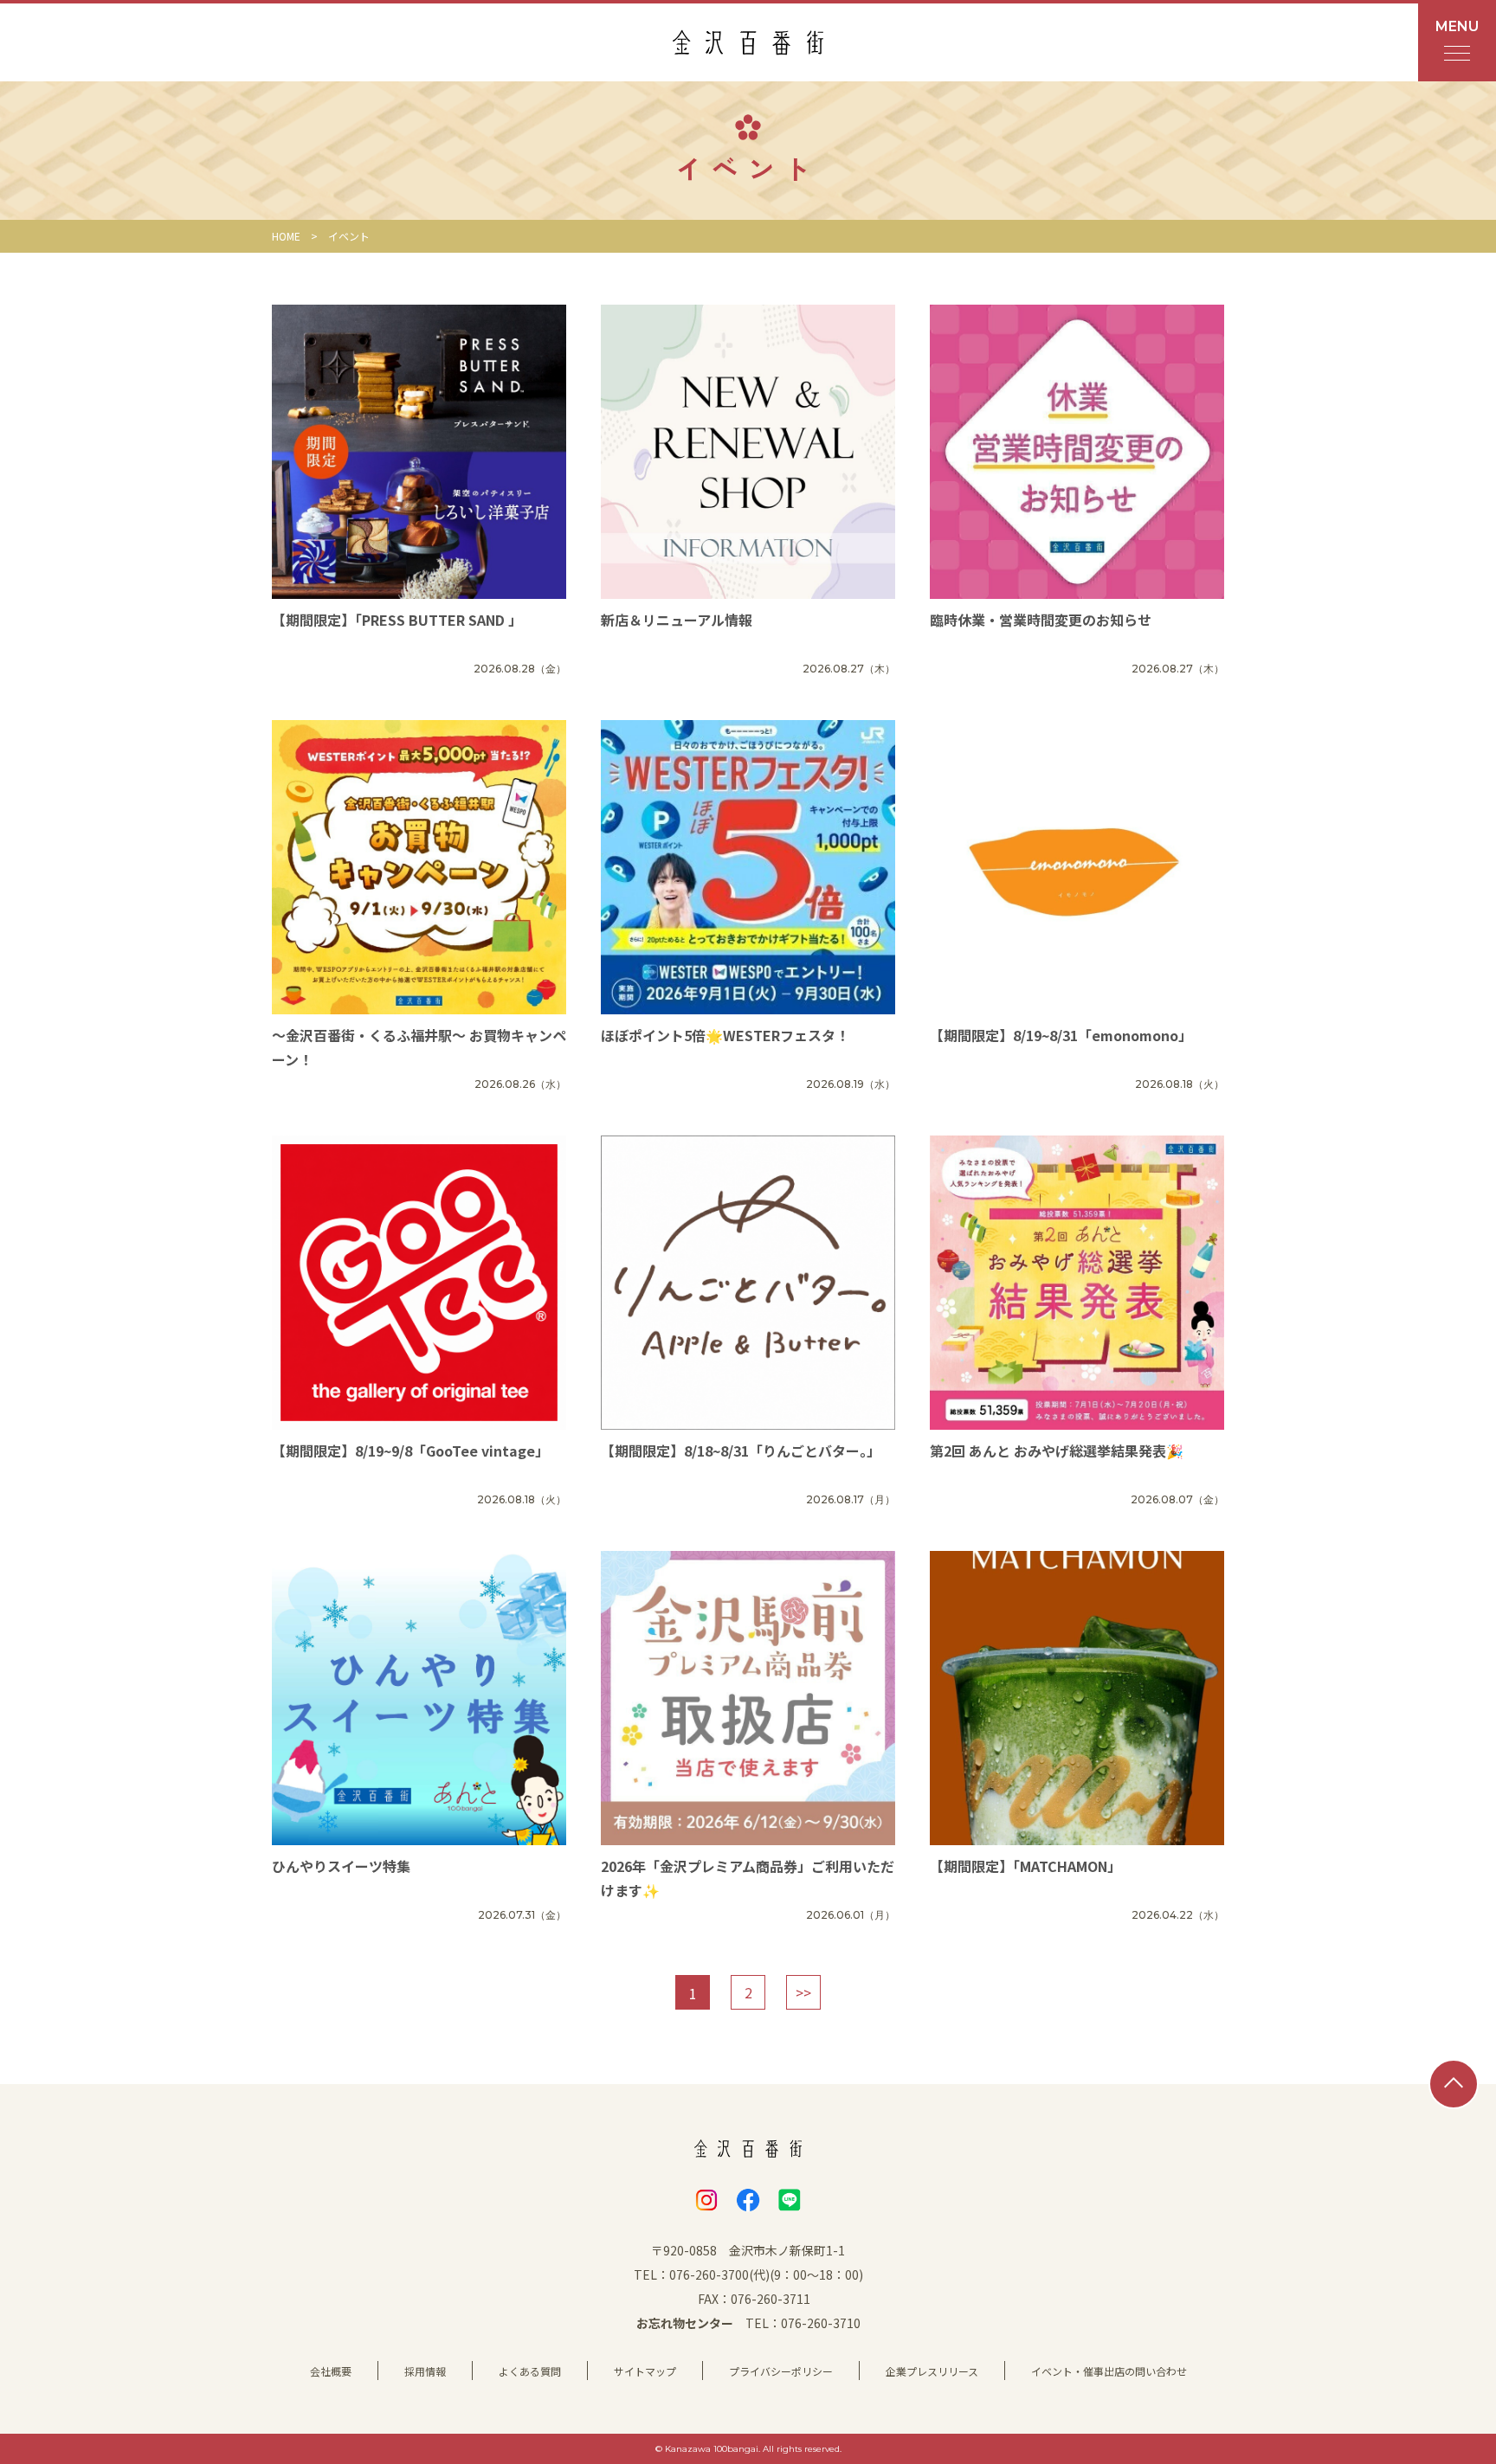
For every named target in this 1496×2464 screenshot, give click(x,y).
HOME (286, 236)
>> (803, 1992)
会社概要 (331, 2371)
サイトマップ (645, 2371)
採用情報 (425, 2371)
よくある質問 (530, 2371)
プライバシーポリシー (781, 2371)
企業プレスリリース (932, 2371)
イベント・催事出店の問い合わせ (1109, 2371)
